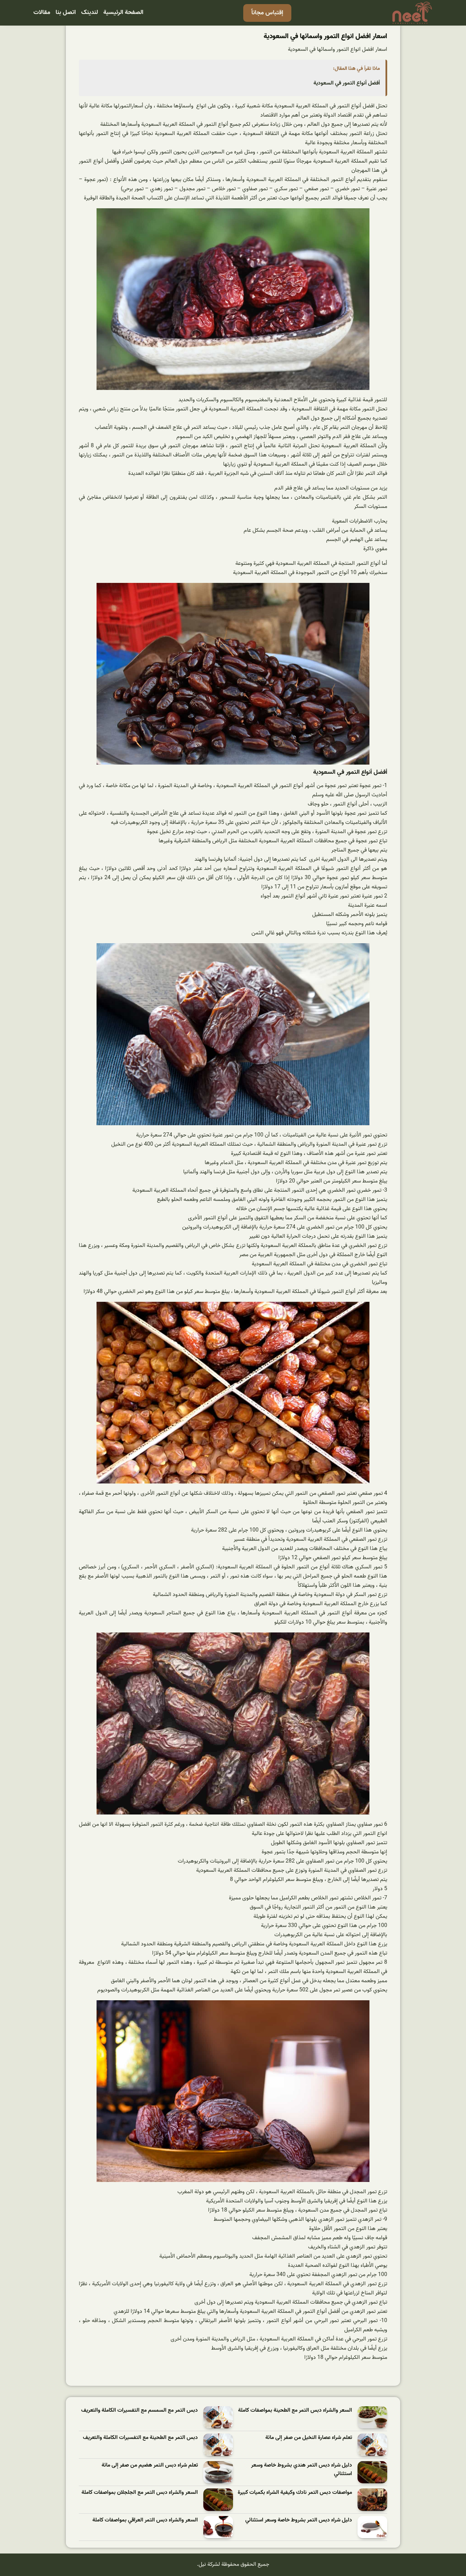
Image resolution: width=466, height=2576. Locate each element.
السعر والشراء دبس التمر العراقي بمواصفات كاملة (145, 2520)
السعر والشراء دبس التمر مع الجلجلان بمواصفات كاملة (140, 2493)
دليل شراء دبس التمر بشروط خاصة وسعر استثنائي (299, 2520)
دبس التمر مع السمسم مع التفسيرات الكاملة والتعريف (140, 2411)
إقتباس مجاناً (267, 13)
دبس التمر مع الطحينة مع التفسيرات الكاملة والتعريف (140, 2438)
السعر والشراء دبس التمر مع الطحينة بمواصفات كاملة (295, 2411)
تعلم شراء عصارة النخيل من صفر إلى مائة (309, 2438)
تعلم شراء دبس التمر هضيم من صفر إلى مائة (150, 2465)
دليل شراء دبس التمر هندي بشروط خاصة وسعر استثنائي (302, 2470)
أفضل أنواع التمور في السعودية (347, 83)
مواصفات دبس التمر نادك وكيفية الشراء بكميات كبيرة (295, 2493)
